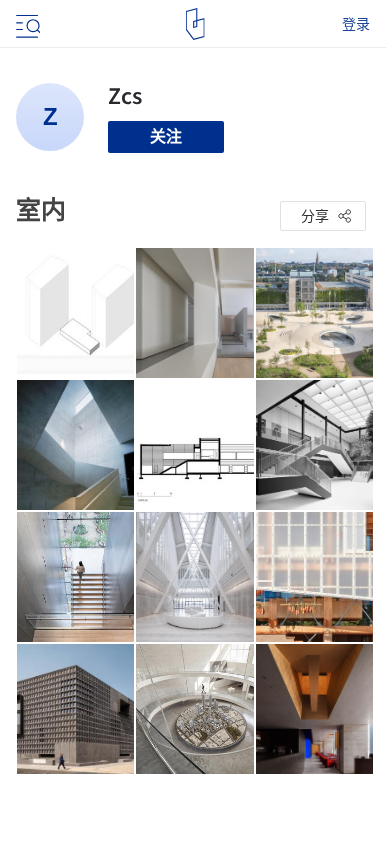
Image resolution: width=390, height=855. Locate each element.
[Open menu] (26, 24)
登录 (356, 24)
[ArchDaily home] (195, 24)
